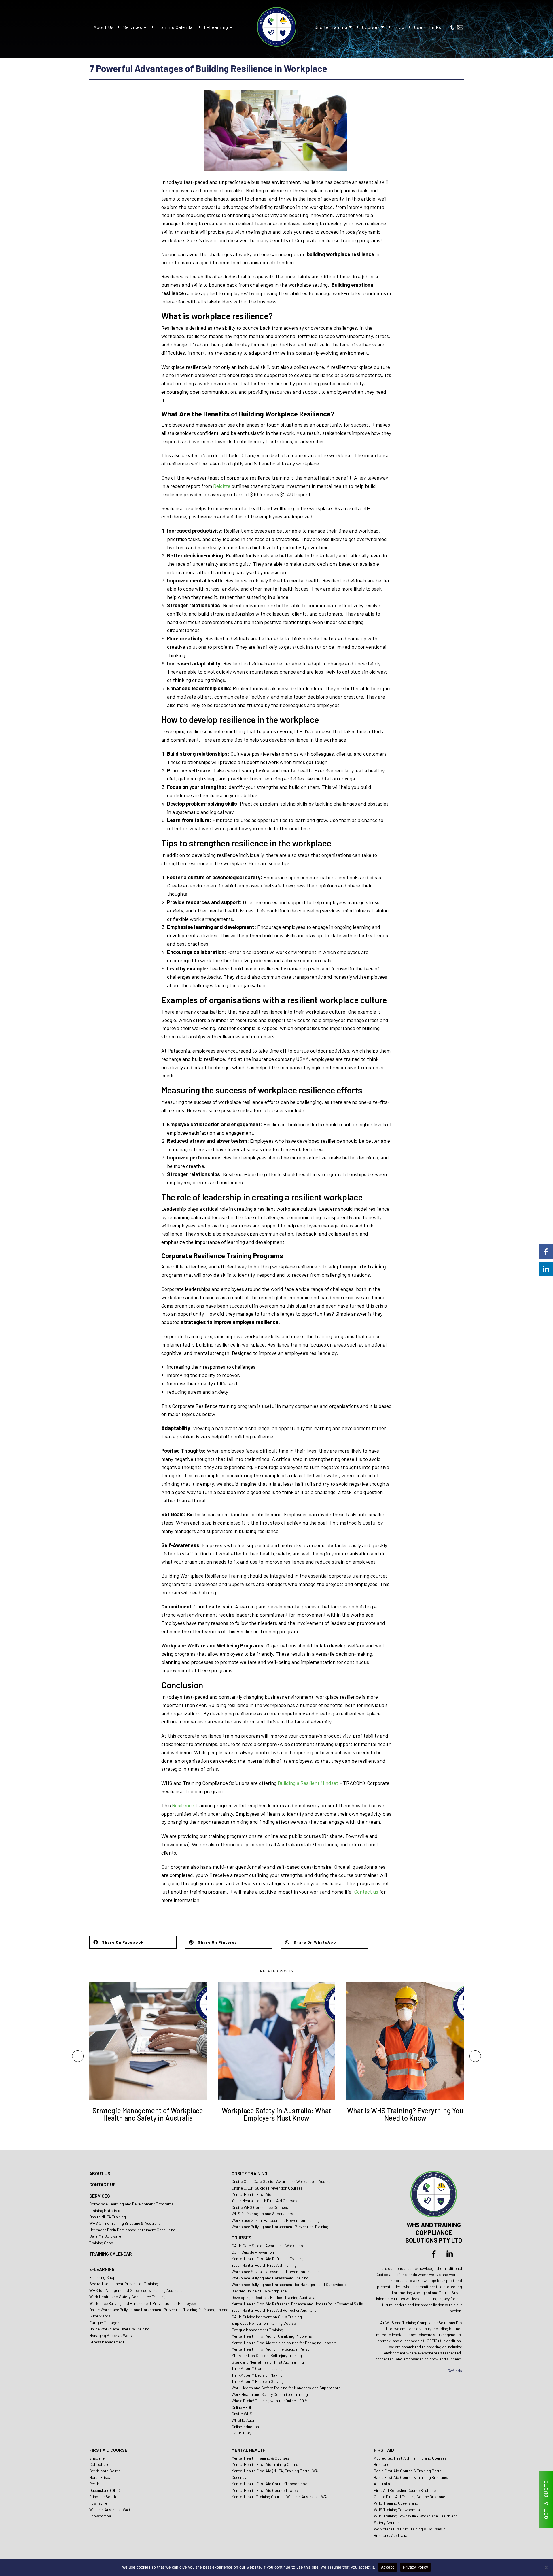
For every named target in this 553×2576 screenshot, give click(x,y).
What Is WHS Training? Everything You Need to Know (405, 2114)
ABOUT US (100, 2173)
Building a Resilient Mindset (308, 1783)
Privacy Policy (416, 2567)
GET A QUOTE (546, 2500)
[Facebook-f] (434, 2254)
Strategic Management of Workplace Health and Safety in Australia (148, 2114)
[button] (133, 1942)
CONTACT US (103, 2184)
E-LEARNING (102, 2269)
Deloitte (222, 486)
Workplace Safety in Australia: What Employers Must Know (276, 2114)
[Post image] (148, 2041)
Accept (388, 2567)
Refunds (455, 2371)
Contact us (366, 1892)
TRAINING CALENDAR (111, 2254)
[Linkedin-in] (450, 2254)
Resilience (183, 1805)
